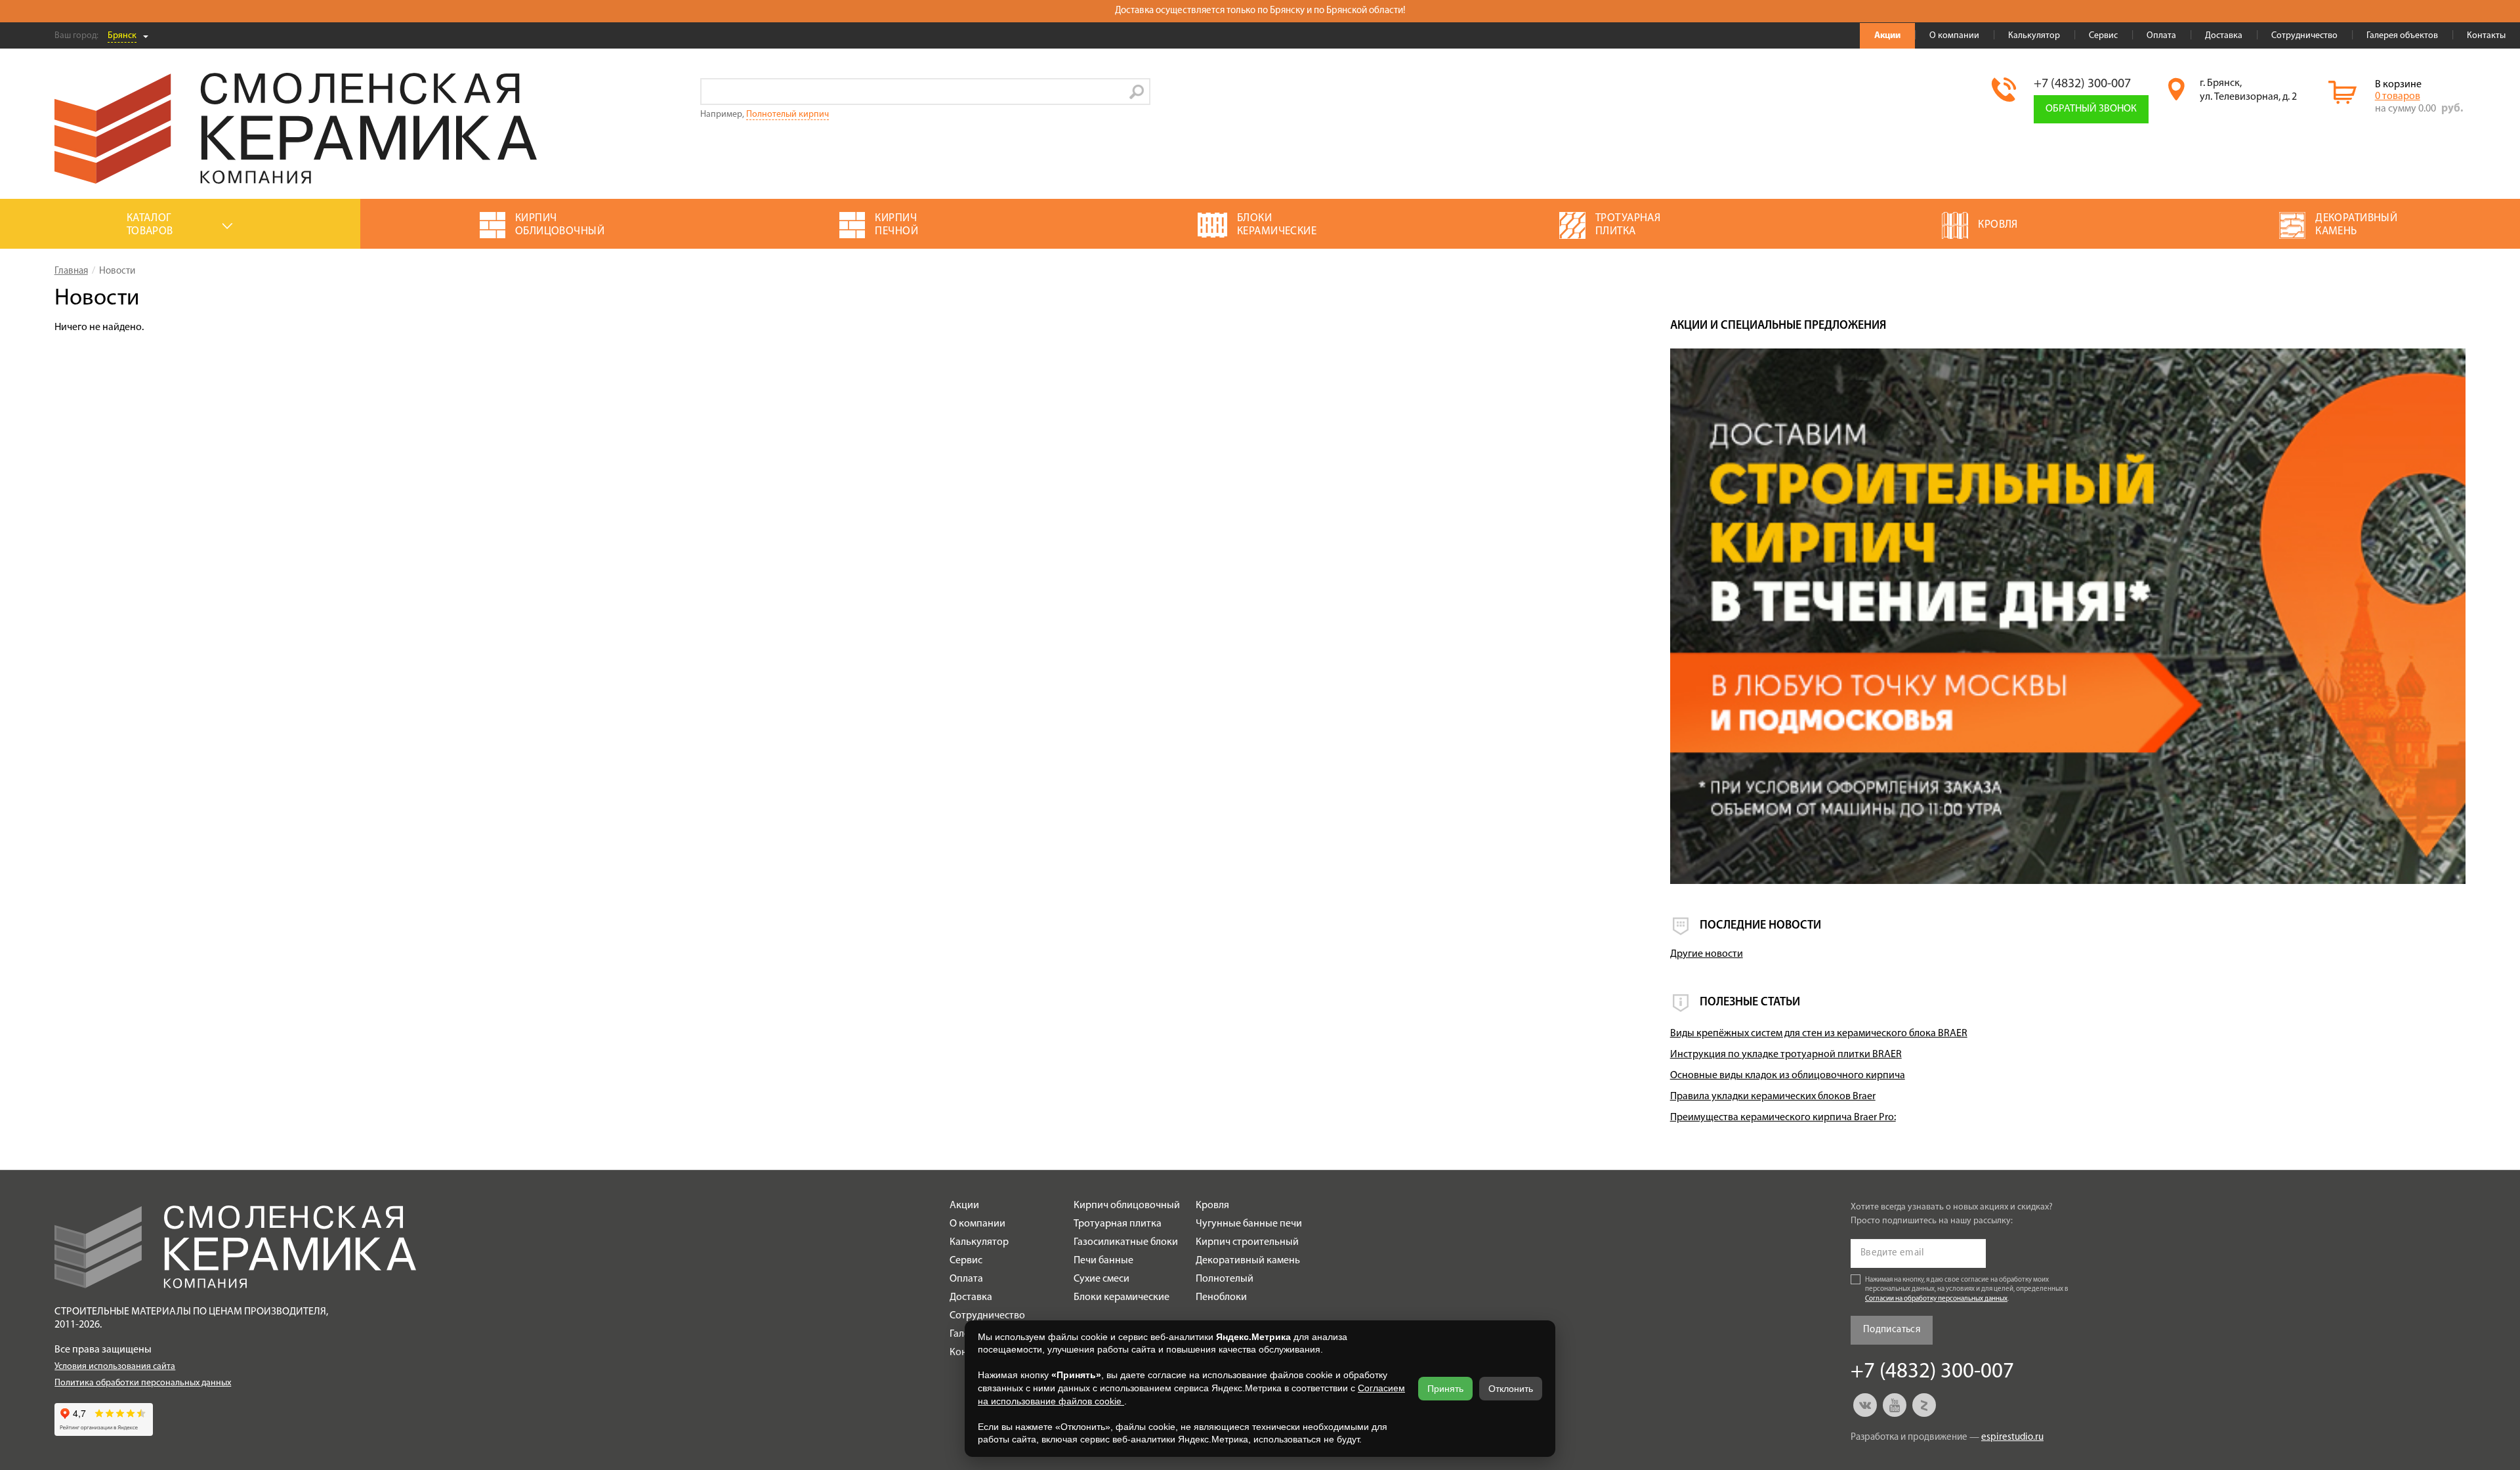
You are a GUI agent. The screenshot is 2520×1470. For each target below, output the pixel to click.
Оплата (2161, 36)
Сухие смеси (1102, 1279)
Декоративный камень (1248, 1261)
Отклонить (1511, 1389)
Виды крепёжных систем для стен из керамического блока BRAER (1819, 1034)
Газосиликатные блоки (1126, 1242)
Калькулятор (2034, 36)
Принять (1445, 1389)
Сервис (2103, 36)
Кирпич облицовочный (1127, 1206)
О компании (1954, 36)
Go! (1137, 92)
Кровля (1212, 1206)
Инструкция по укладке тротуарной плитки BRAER (1786, 1055)
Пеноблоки (1221, 1297)
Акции (1887, 36)
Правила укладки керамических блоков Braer (1773, 1097)
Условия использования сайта (115, 1367)
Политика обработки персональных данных (143, 1383)
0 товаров (2398, 96)
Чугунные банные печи (1249, 1224)
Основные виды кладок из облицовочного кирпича (1788, 1076)
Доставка (2224, 36)
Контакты (2486, 36)
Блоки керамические (1122, 1297)
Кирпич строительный (1247, 1242)
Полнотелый (1225, 1279)
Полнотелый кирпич (787, 115)
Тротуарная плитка (1118, 1224)
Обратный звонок (2091, 109)
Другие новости (1707, 954)
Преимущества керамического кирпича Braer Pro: (1783, 1118)
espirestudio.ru (2012, 1438)
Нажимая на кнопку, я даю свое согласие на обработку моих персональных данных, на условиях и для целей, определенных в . (1967, 1290)
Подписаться (1892, 1330)
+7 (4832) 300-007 (2082, 84)
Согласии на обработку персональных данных (1936, 1299)
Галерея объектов (2402, 36)
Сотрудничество (2304, 36)
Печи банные (1103, 1261)
